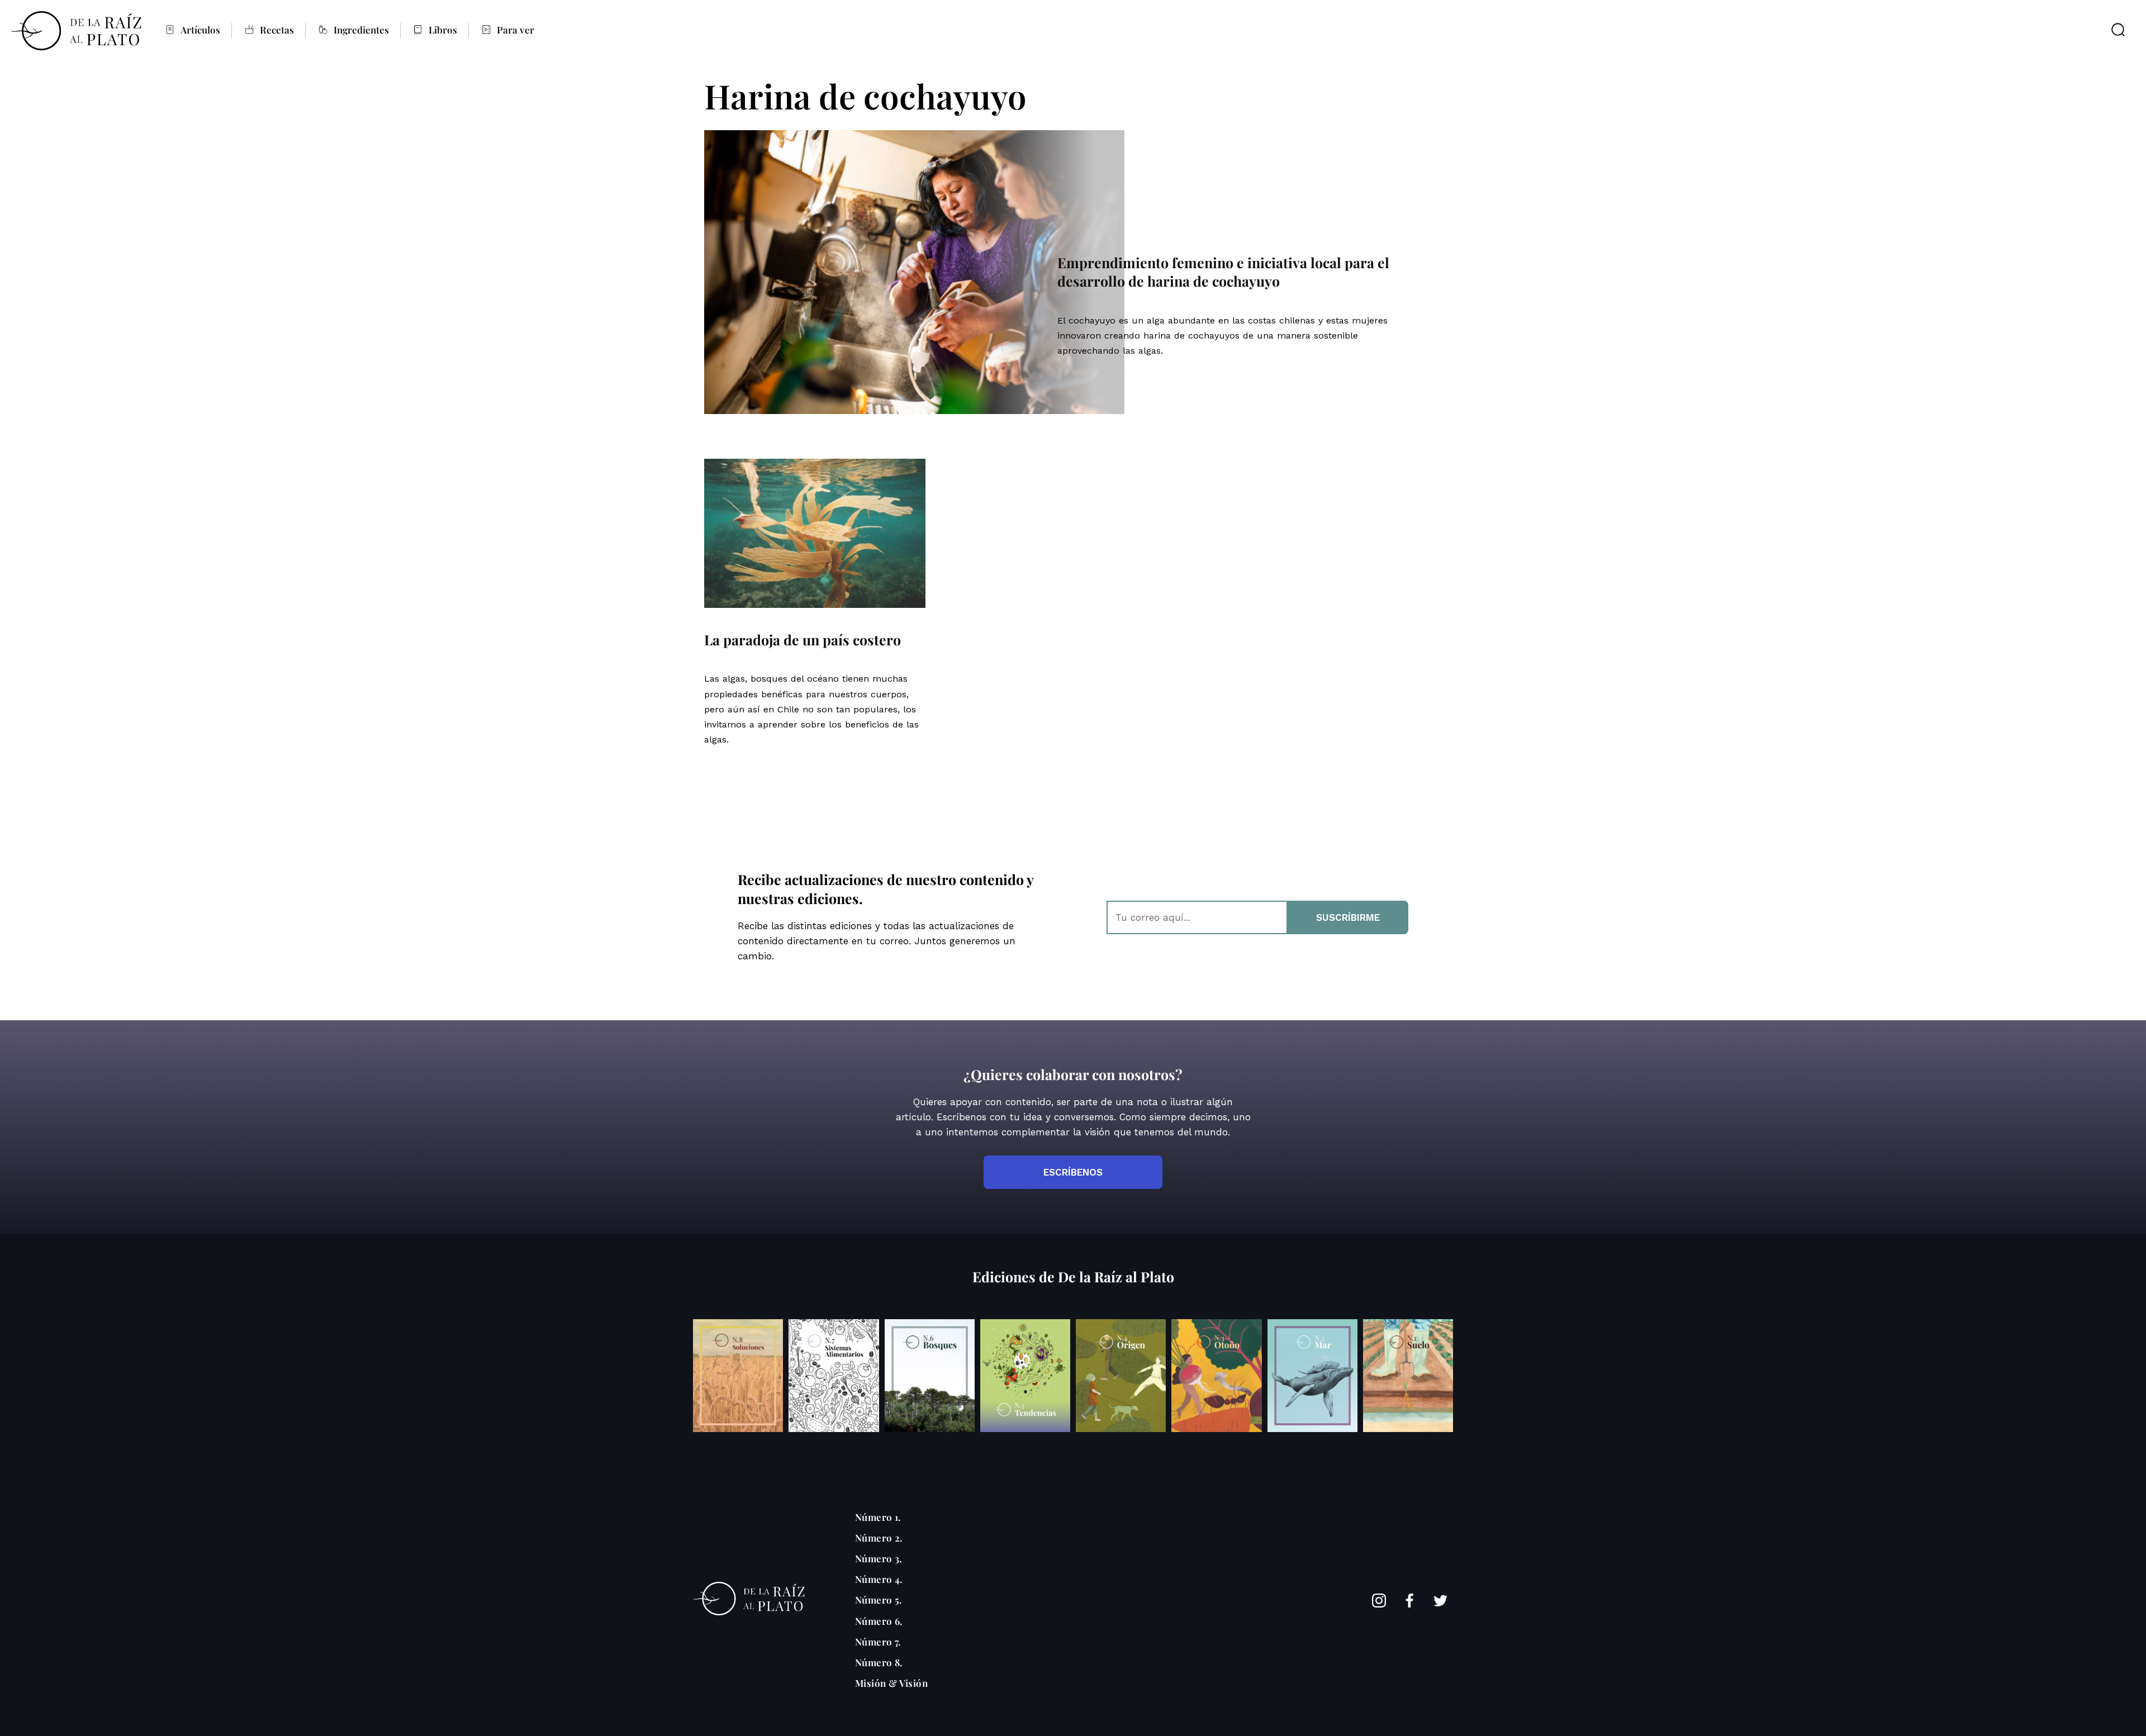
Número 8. (879, 1662)
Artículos (200, 30)
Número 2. (879, 1538)
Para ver (516, 30)
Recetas (277, 30)
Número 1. (878, 1517)
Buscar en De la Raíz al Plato (2118, 30)
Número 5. (879, 1600)
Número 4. (879, 1579)
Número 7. (878, 1642)
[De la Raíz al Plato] (76, 31)
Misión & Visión (891, 1683)
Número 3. (879, 1558)
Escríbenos (1073, 1172)
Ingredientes (361, 30)
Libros (443, 30)
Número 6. (879, 1621)
